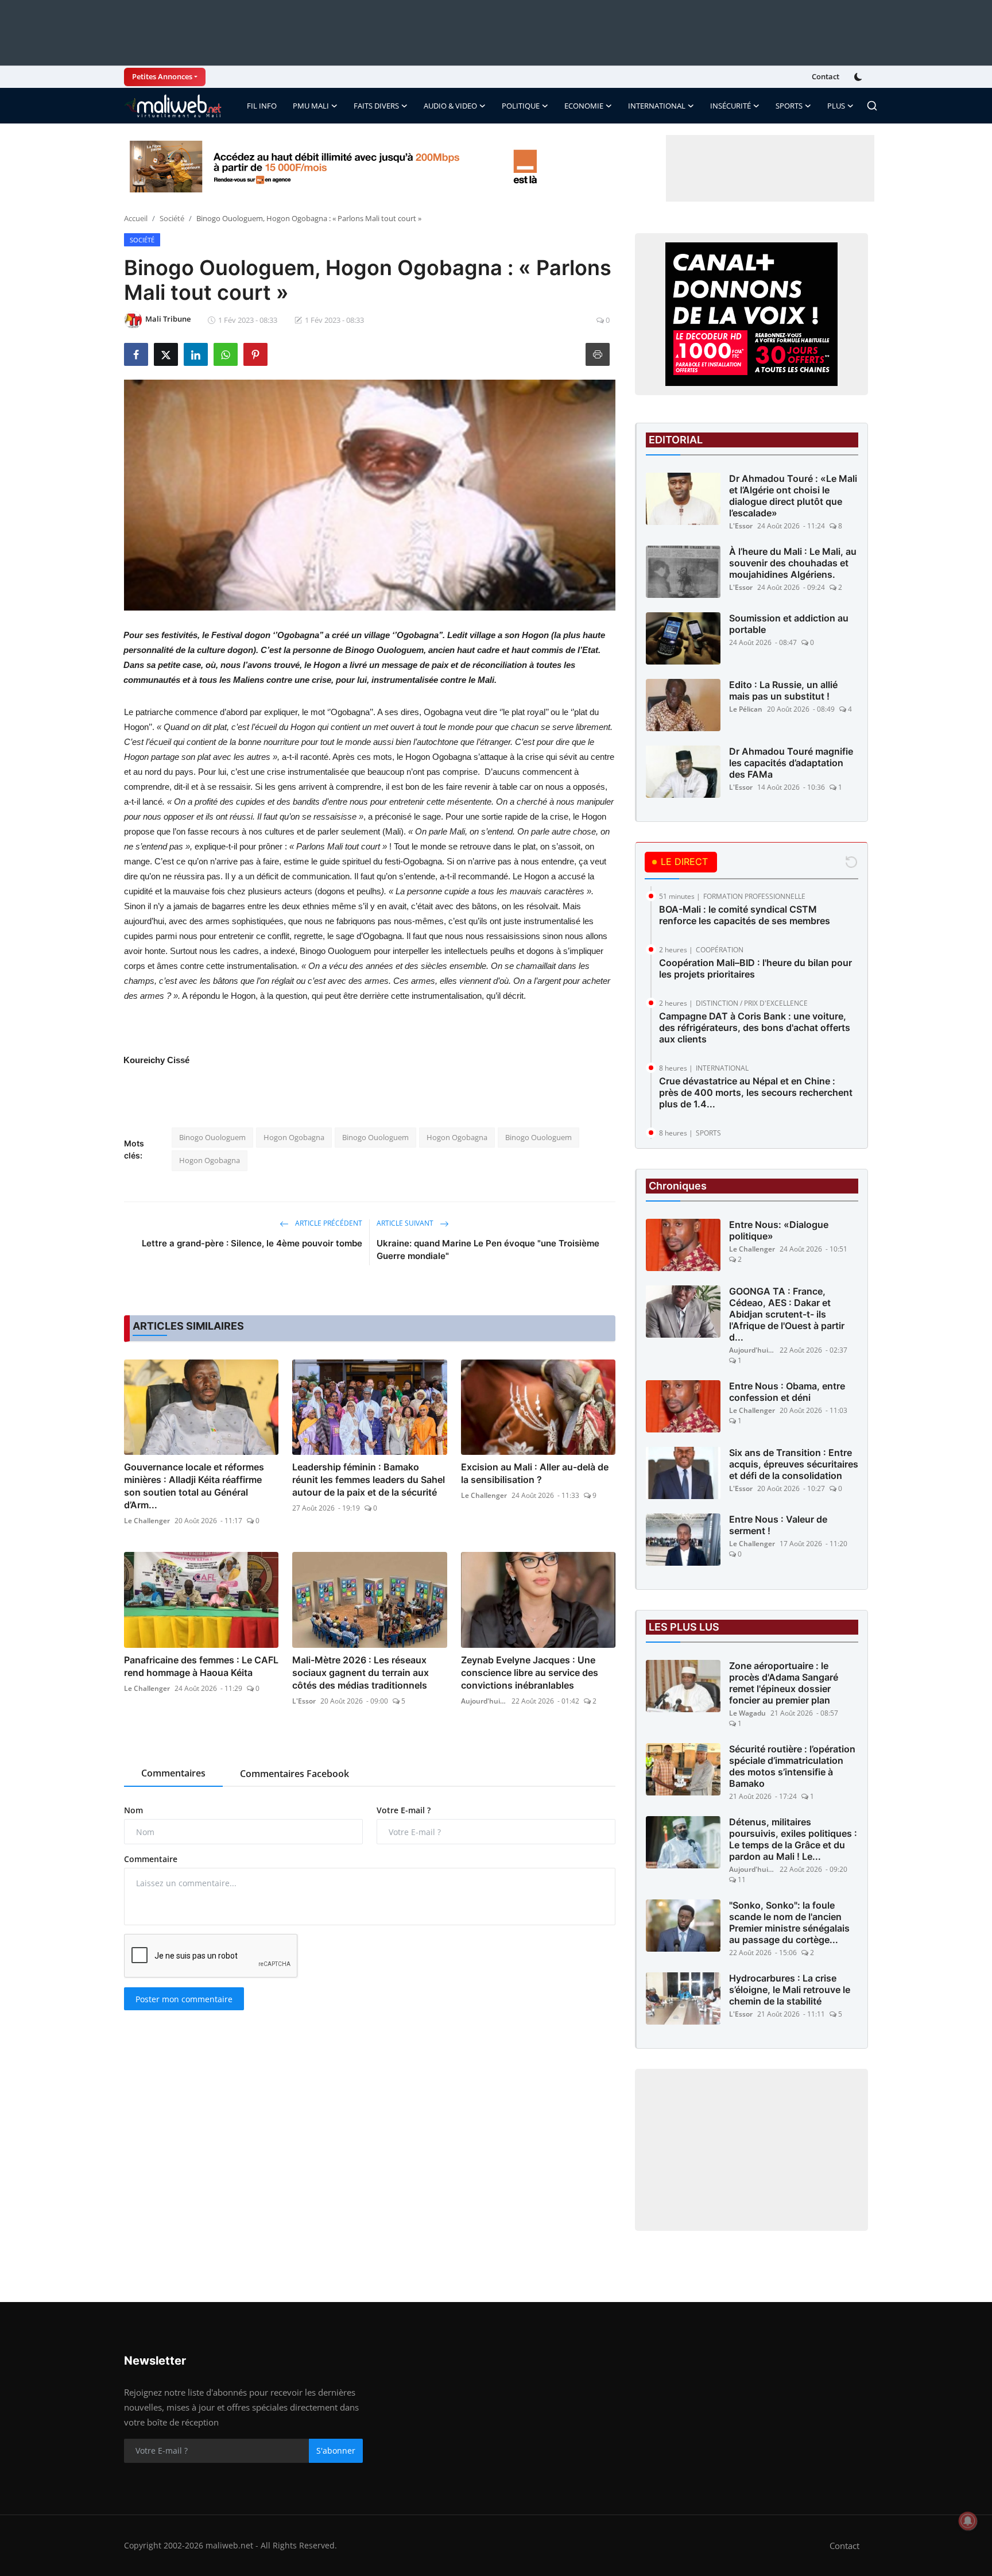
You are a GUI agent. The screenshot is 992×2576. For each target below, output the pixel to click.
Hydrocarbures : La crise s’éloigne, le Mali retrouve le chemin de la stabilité (790, 1990)
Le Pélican (746, 709)
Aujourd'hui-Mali (484, 1701)
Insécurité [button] (731, 106)
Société (172, 218)
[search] (872, 106)
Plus (836, 106)
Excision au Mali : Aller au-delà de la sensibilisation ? (535, 1473)
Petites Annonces (162, 76)
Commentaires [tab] (173, 1773)
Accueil (136, 218)
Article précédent (328, 1223)
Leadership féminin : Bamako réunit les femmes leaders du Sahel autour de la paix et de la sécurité (369, 1480)
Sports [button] (789, 106)
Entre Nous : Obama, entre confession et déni (787, 1392)
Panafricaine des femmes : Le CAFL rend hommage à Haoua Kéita (201, 1666)
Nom (133, 1810)
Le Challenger (147, 1521)
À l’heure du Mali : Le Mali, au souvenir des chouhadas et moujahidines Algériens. (793, 563)
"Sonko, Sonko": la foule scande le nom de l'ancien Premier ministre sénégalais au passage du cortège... (789, 1922)
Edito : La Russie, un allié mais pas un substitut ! (783, 690)
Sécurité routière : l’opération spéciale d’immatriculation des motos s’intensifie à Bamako (792, 1766)
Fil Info (262, 106)
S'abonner (336, 2451)
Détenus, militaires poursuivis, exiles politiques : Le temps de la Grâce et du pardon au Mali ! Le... (793, 1839)
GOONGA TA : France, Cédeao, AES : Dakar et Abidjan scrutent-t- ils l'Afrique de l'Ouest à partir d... (787, 1314)
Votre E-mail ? (404, 1810)
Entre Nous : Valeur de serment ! (778, 1525)
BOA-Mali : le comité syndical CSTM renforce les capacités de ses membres (745, 915)
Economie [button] (584, 106)
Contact (826, 76)
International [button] (657, 106)
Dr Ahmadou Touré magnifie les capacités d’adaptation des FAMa (791, 763)
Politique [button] (521, 106)
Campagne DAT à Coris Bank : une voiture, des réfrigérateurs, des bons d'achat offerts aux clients (755, 1028)
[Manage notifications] (968, 2521)
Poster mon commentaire (184, 1999)
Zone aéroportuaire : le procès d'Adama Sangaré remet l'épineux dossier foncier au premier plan (784, 1683)
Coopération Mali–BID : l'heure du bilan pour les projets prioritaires (755, 968)
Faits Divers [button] (376, 106)
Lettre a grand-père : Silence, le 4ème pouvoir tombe (252, 1243)
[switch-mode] (859, 77)
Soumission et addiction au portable (789, 624)
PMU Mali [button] (311, 106)
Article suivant (406, 1223)
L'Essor (304, 1701)
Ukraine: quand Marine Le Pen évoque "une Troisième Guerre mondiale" (488, 1250)
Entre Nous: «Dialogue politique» (779, 1230)
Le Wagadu (747, 1713)
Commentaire (151, 1859)
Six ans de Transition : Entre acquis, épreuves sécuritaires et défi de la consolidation (794, 1464)
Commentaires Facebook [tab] (294, 1774)
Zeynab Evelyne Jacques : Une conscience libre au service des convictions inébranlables (530, 1673)
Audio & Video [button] (450, 106)
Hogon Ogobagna (294, 1137)
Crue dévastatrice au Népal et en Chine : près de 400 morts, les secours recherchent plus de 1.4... (756, 1092)
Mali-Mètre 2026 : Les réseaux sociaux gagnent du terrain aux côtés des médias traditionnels (361, 1673)
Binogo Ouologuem (212, 1137)
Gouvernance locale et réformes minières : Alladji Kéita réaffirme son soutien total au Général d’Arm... (194, 1486)
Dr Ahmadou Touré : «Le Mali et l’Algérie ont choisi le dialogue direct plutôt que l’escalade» (793, 496)
